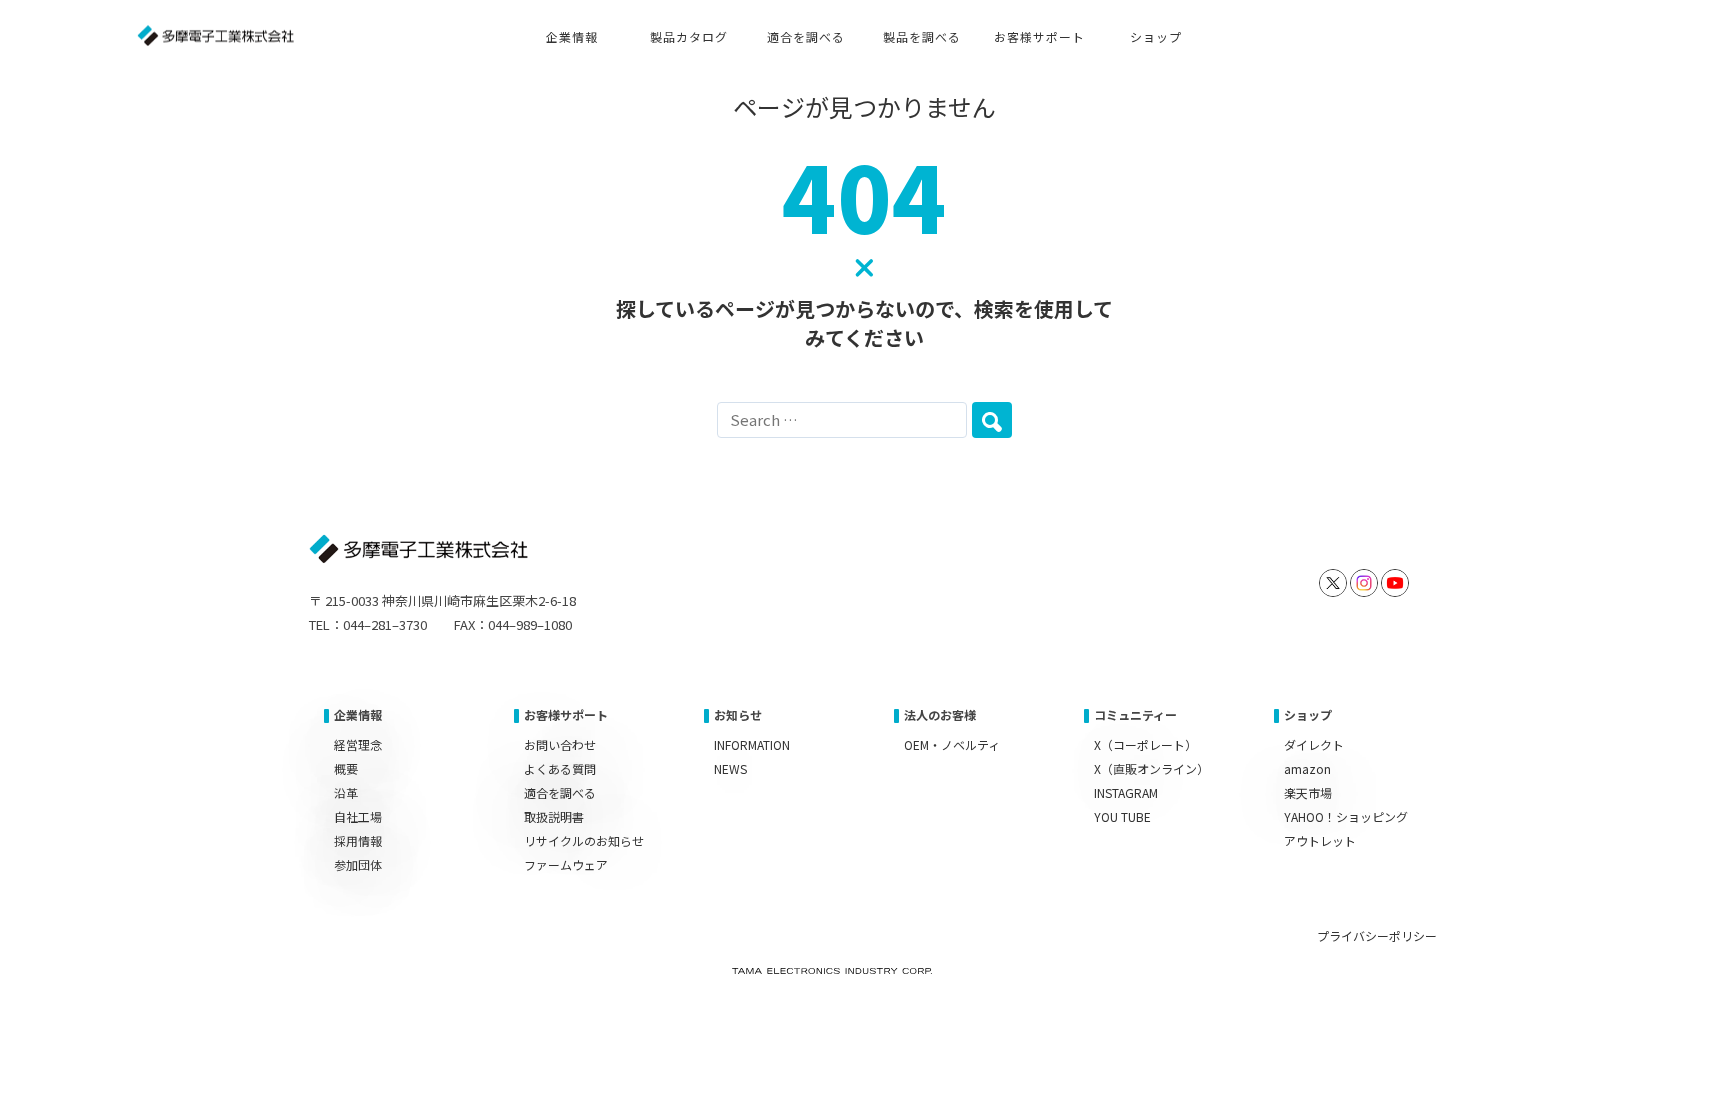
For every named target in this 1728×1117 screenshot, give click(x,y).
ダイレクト (1314, 744)
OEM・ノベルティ (952, 744)
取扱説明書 (554, 816)
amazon (1307, 768)
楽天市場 (1308, 792)
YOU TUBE (1122, 816)
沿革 (346, 792)
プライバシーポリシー (1377, 935)
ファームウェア (566, 864)
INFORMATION (752, 744)
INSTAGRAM (1126, 792)
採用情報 (358, 840)
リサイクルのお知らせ (584, 840)
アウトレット (1320, 840)
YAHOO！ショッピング (1346, 816)
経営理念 (358, 744)
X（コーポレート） (1145, 744)
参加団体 (358, 864)
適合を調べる (560, 792)
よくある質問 (560, 768)
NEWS (730, 768)
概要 (346, 768)
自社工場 (358, 816)
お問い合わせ (560, 744)
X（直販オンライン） (1151, 768)
